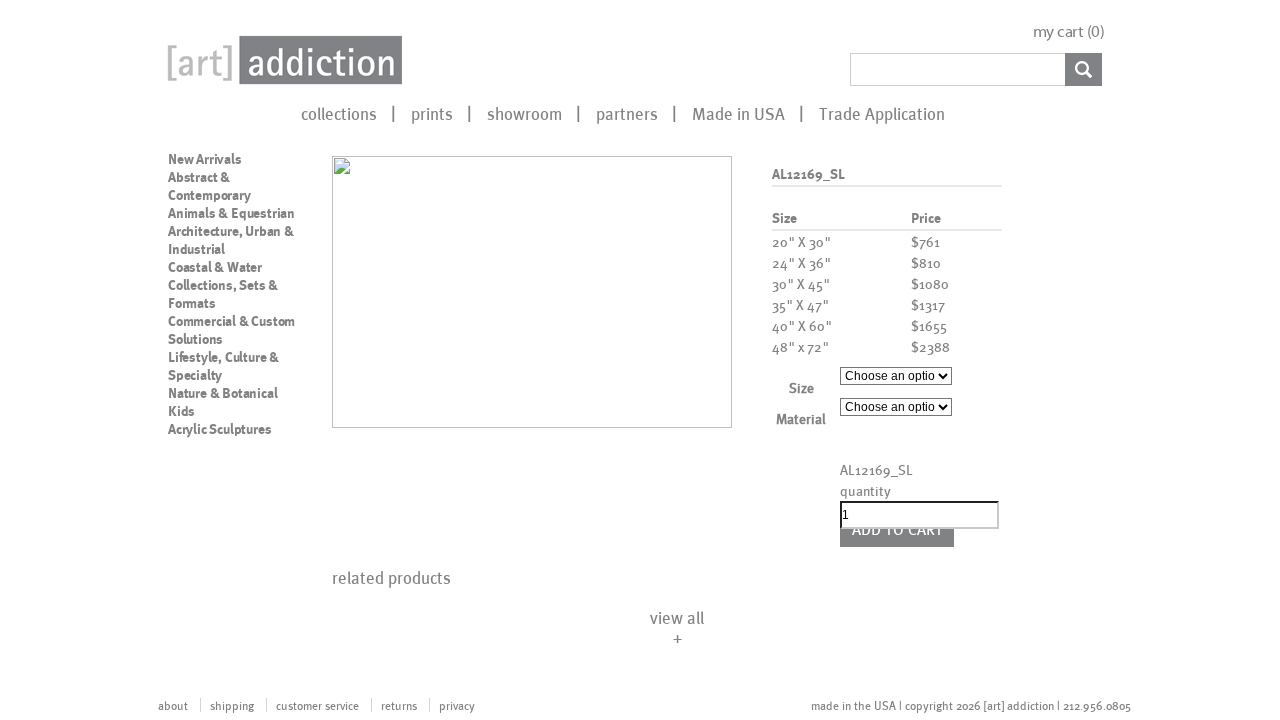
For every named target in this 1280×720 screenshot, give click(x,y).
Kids (181, 411)
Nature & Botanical (222, 393)
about (173, 705)
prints (432, 113)
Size (801, 387)
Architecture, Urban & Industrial (231, 240)
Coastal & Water (215, 267)
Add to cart (897, 528)
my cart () (1069, 31)
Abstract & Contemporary (209, 186)
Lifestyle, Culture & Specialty (223, 366)
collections (339, 113)
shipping (232, 705)
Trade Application (882, 113)
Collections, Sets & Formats (223, 294)
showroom (524, 113)
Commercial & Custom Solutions (231, 330)
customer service (317, 705)
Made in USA (738, 113)
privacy (457, 705)
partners (627, 113)
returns (399, 705)
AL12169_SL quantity (874, 480)
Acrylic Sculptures (219, 429)
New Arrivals (205, 159)
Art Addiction (281, 60)
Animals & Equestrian (231, 213)
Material (801, 418)
